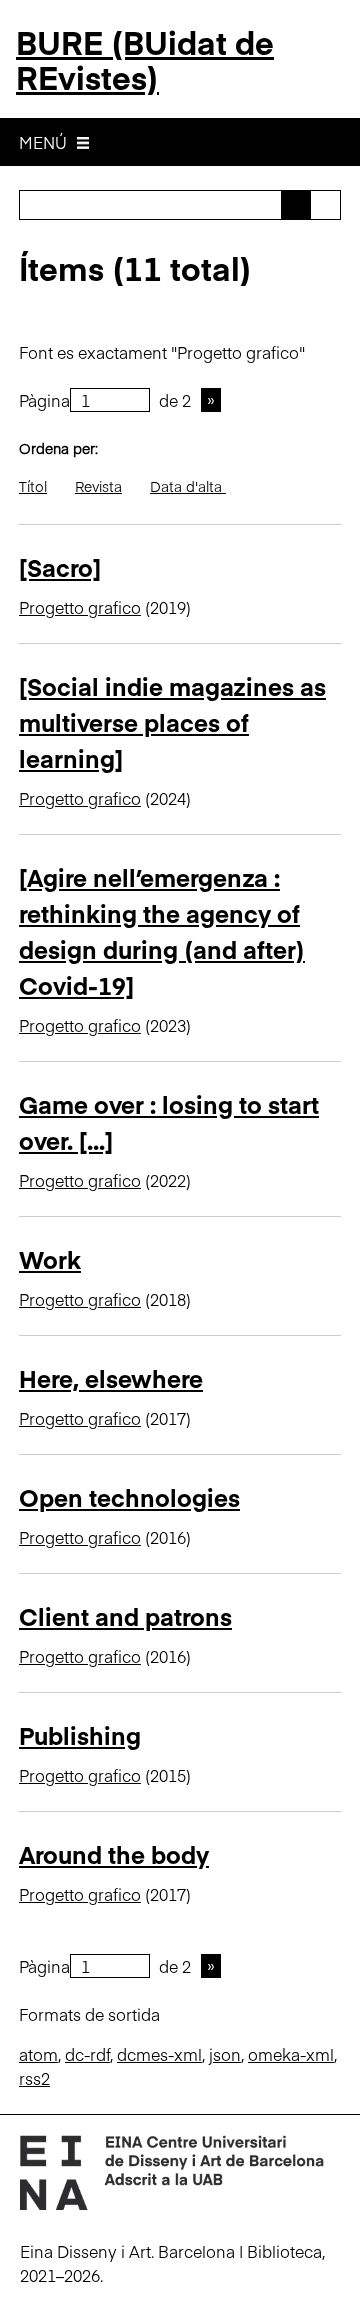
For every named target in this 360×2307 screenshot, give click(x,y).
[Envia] (296, 205)
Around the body (114, 1853)
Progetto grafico (80, 607)
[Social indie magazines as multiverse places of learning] (172, 721)
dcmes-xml (159, 2054)
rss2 (34, 2078)
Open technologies (129, 1496)
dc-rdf (87, 2054)
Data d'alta (188, 486)
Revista (98, 486)
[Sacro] (60, 566)
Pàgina (44, 400)
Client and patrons (125, 1615)
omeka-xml (291, 2054)
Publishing (80, 1734)
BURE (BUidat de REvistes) (145, 59)
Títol (33, 486)
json (225, 2054)
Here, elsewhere (111, 1377)
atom (38, 2054)
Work (50, 1258)
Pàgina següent (211, 400)
